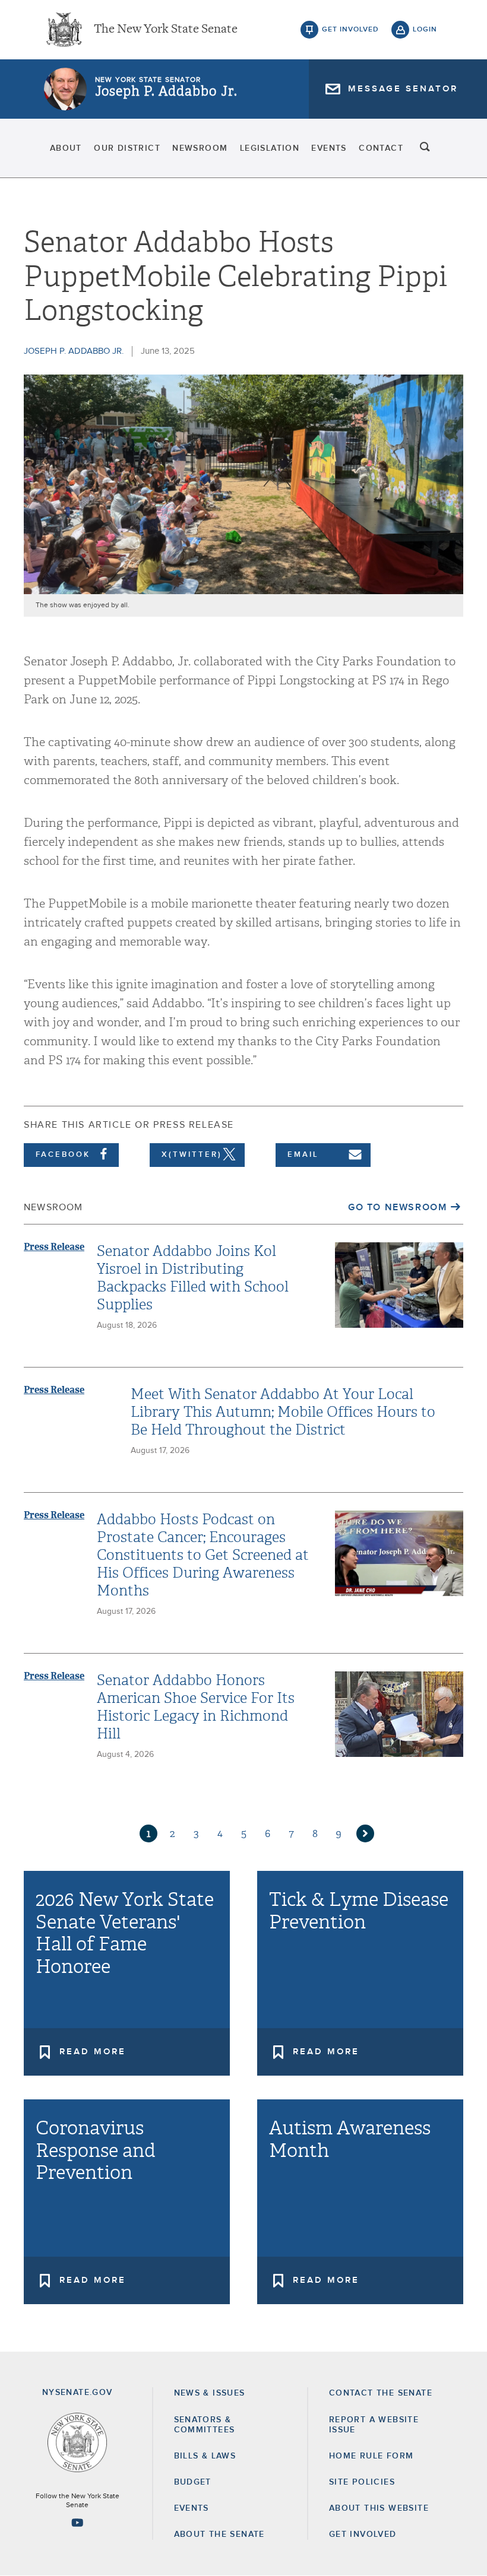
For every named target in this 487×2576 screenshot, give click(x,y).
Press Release (54, 1247)
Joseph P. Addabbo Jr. (166, 91)
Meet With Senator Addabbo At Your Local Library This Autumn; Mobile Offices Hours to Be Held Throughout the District (283, 1412)
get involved (350, 30)
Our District (127, 148)
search (425, 148)
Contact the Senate (381, 2393)
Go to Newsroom (397, 1207)
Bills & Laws (205, 2456)
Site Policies (362, 2482)
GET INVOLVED (363, 2534)
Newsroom (200, 148)
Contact (381, 148)
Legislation (270, 148)
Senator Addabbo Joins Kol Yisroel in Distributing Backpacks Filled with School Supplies (193, 1278)
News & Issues (210, 2393)
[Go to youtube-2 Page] (77, 2523)
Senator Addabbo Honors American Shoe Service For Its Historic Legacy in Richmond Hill (196, 1707)
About (66, 148)
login (425, 30)
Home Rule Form (371, 2456)
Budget (193, 2482)
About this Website (379, 2508)
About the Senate (219, 2534)
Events (329, 148)
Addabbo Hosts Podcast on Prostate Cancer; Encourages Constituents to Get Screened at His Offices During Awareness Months (203, 1555)
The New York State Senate (166, 30)
